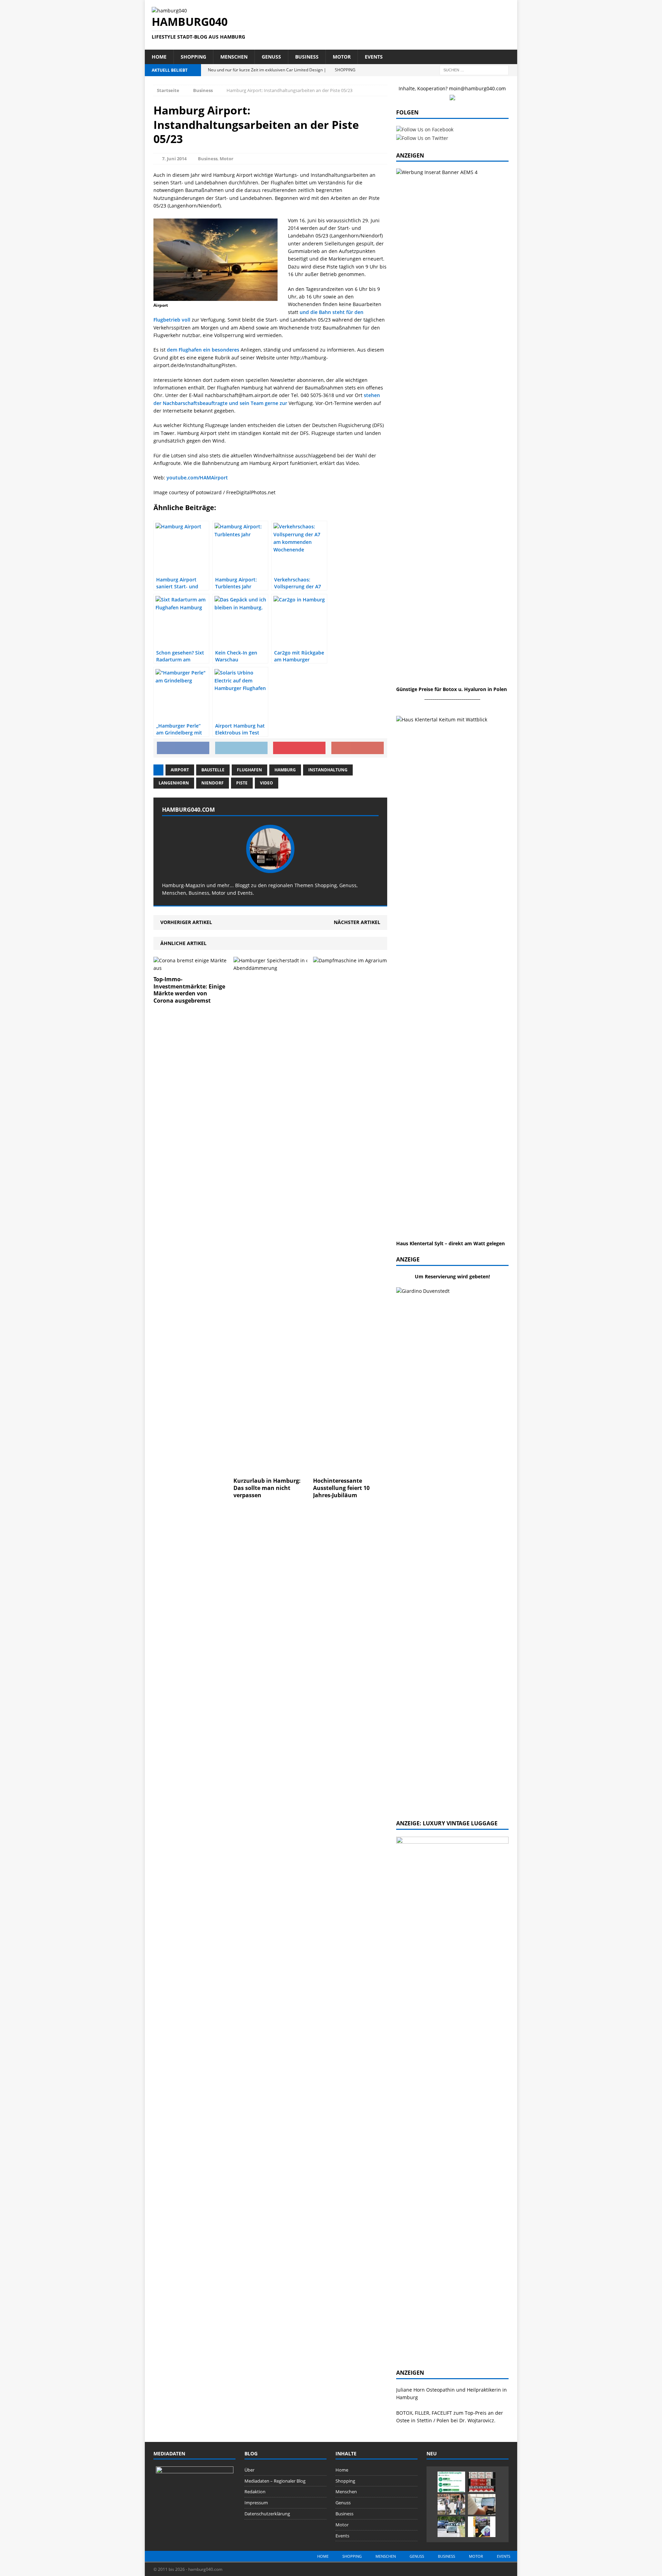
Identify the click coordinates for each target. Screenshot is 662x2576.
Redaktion (255, 2492)
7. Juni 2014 (174, 159)
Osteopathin (440, 2390)
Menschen (234, 57)
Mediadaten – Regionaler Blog (275, 2481)
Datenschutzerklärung (267, 2514)
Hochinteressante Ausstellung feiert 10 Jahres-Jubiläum (341, 1488)
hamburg (285, 770)
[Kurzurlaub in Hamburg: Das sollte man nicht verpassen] (290, 1470)
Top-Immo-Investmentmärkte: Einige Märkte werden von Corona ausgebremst (189, 990)
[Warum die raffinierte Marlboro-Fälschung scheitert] (482, 2482)
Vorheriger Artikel (186, 922)
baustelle (213, 770)
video (267, 783)
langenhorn (174, 783)
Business (307, 57)
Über (249, 2470)
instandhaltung (328, 770)
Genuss (271, 57)
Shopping (193, 57)
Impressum (256, 2503)
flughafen (249, 770)
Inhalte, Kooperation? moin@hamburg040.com (452, 88)
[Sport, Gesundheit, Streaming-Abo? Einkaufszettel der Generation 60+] (451, 2482)
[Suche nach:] (474, 69)
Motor (342, 57)
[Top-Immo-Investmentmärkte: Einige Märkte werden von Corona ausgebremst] (190, 968)
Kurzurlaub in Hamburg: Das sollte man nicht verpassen (267, 1488)
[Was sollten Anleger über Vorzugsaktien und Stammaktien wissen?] (482, 2504)
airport (180, 770)
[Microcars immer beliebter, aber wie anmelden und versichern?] (451, 2527)
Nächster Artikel (357, 922)
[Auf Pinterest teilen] (299, 748)
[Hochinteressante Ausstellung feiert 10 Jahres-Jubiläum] (369, 1470)
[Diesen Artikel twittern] (241, 748)
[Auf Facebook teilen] (183, 748)
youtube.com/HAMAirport (197, 478)
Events (374, 57)
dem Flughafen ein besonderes (203, 350)
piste (242, 783)
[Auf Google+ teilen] (358, 748)
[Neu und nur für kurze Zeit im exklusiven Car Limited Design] (482, 2527)
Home (159, 57)
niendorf (213, 783)
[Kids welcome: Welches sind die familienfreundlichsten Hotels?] (451, 2504)
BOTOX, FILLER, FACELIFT (424, 2413)
